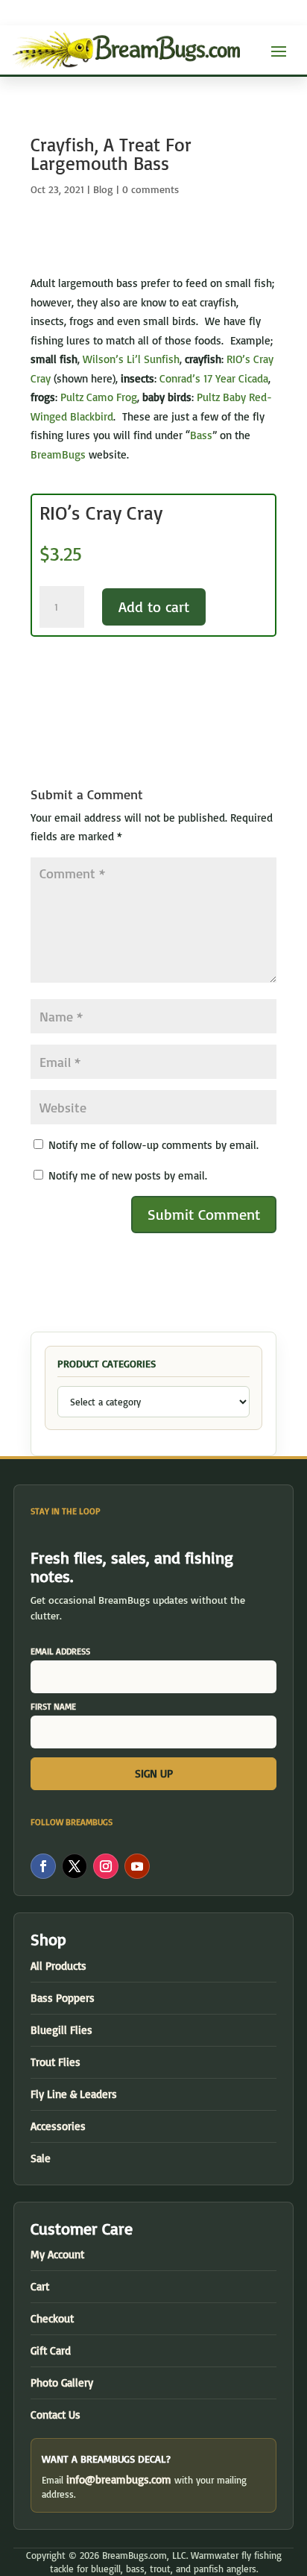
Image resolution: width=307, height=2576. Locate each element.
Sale (41, 2158)
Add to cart (154, 607)
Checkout (52, 2318)
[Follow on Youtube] (137, 1866)
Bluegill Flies (61, 2030)
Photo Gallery (62, 2383)
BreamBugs (58, 454)
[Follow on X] (75, 1866)
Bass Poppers (63, 1998)
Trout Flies (56, 2062)
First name (53, 1706)
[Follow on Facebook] (43, 1866)
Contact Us (56, 2415)
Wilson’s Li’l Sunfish (131, 359)
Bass (201, 435)
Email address (60, 1651)
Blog (103, 189)
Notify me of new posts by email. (128, 1175)
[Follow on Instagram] (106, 1866)
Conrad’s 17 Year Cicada (214, 378)
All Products (58, 1966)
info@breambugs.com (119, 2479)
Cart (40, 2286)
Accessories (58, 2126)
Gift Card (51, 2350)
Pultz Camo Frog (99, 397)
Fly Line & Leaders (74, 2094)
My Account (57, 2254)
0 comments (151, 189)
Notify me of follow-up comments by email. (153, 1145)
